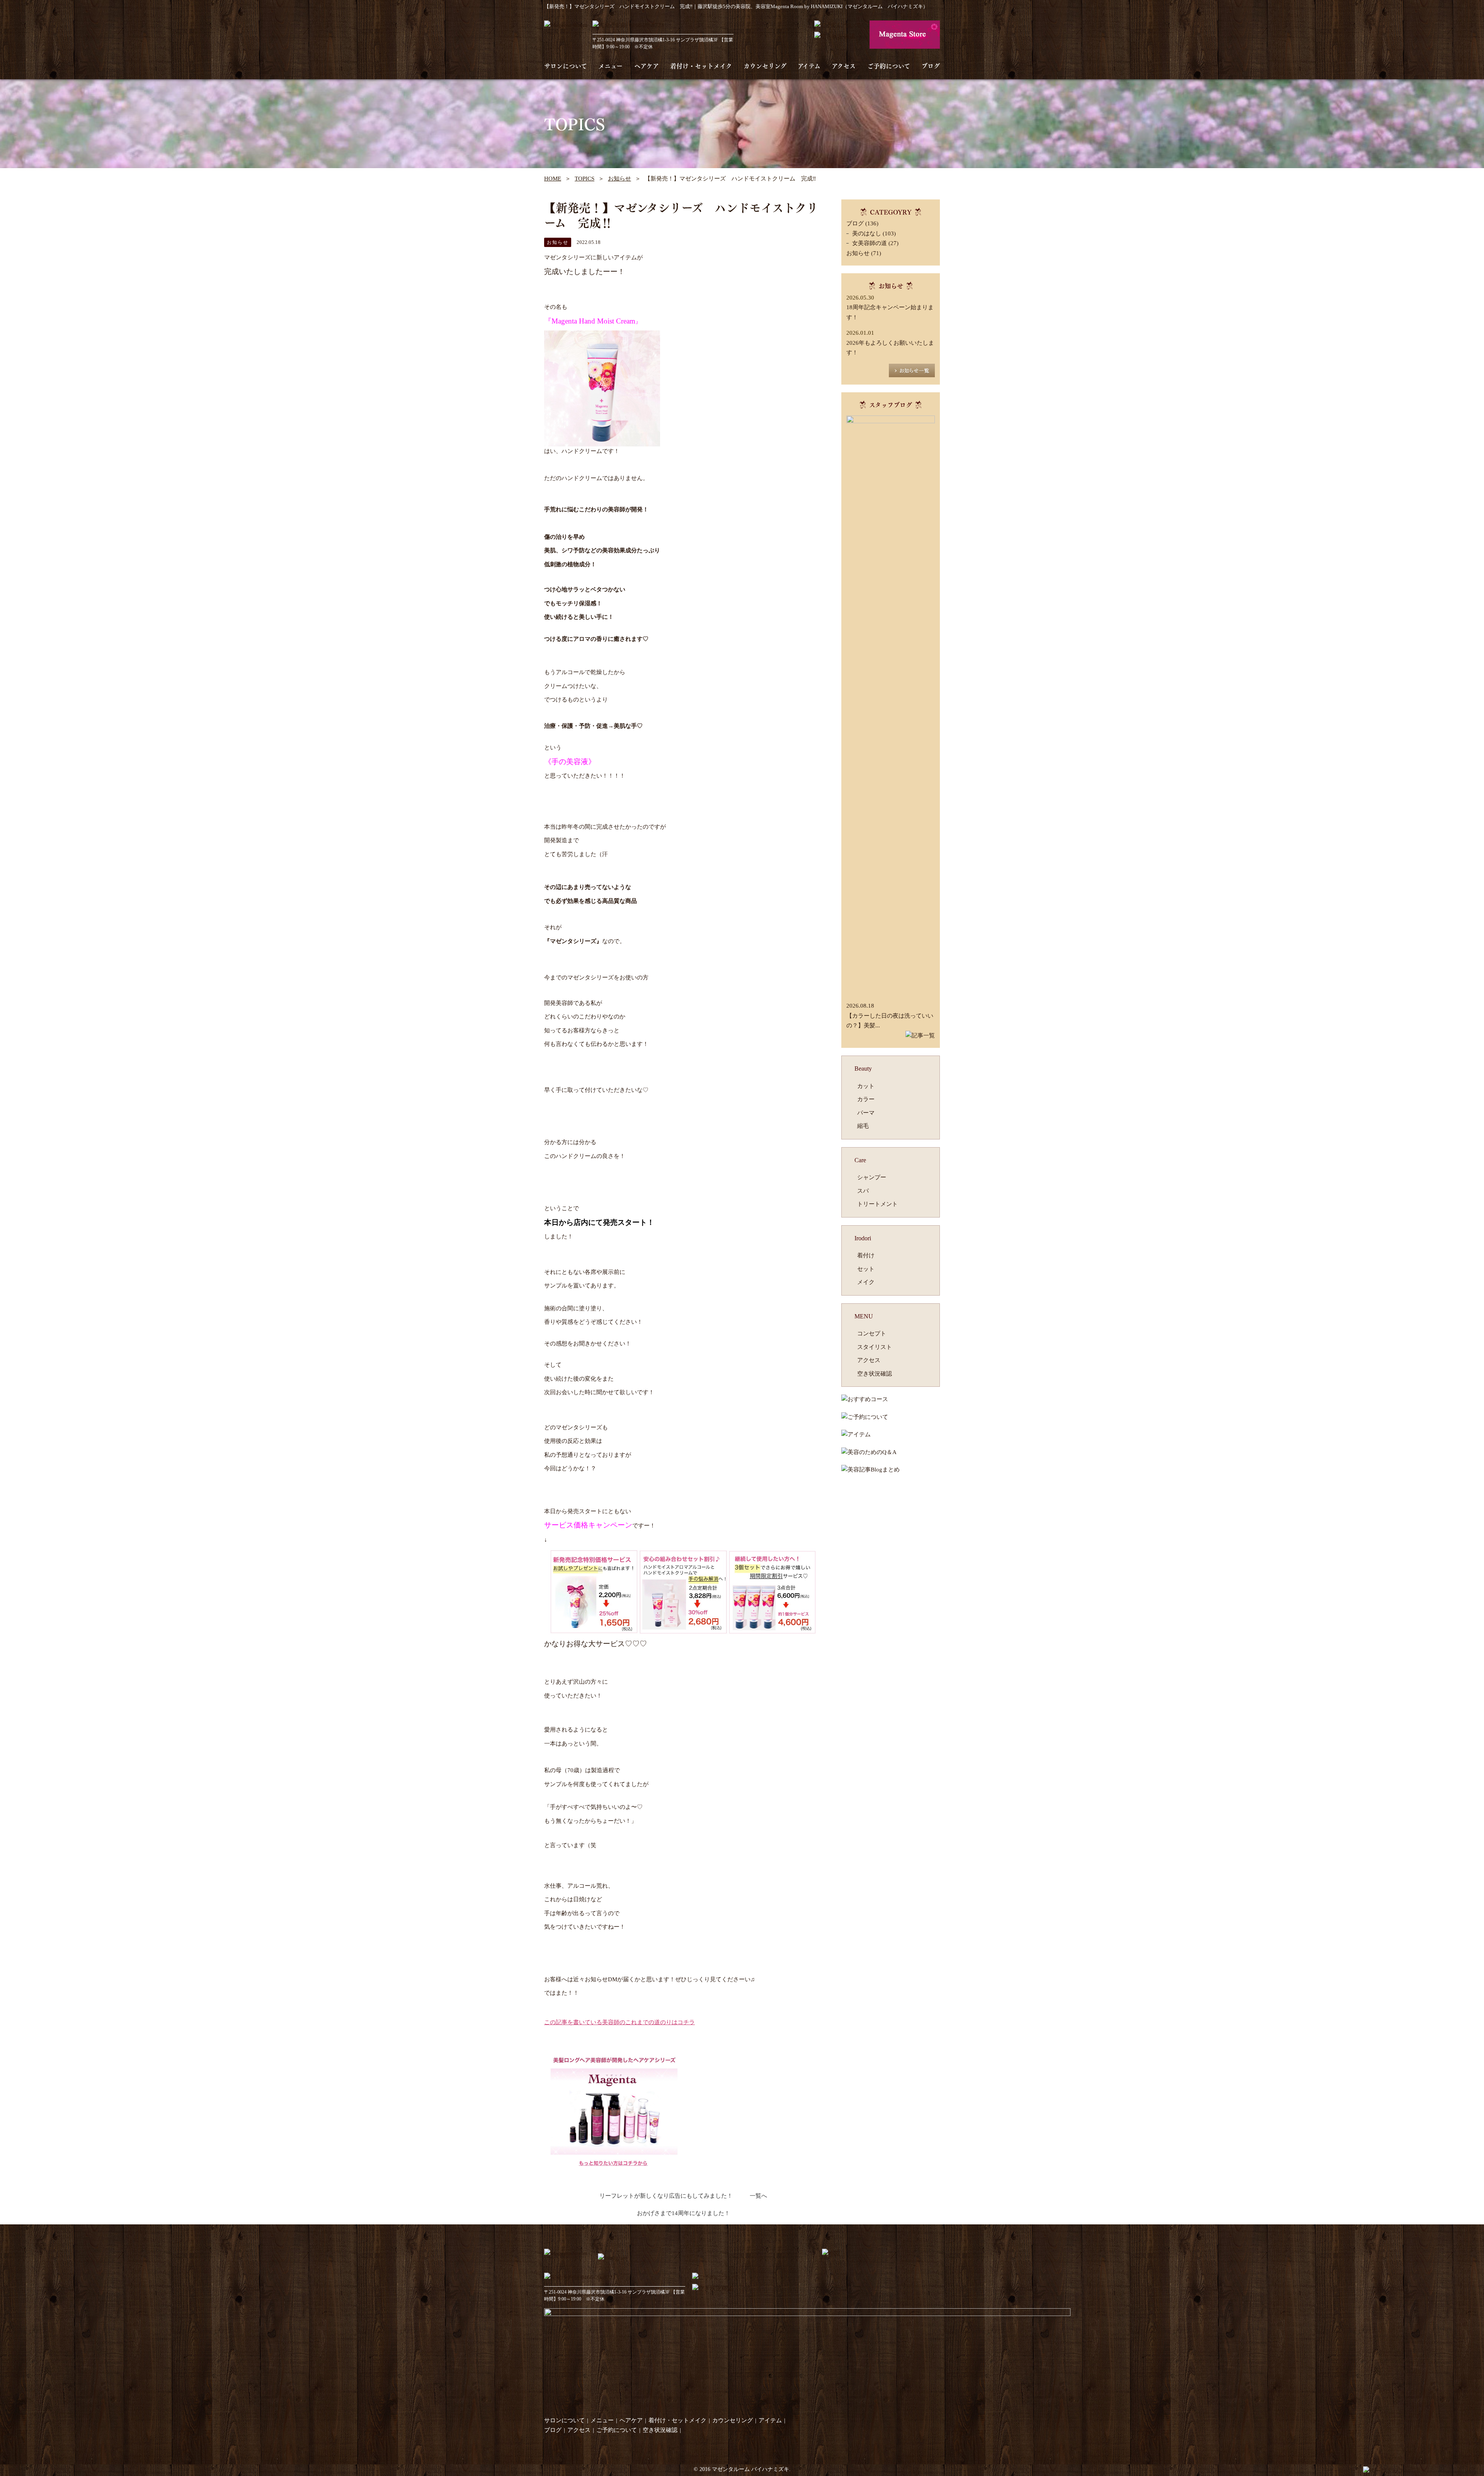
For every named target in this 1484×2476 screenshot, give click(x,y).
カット (866, 1086)
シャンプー (872, 1177)
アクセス (844, 66)
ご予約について (889, 66)
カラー (866, 1099)
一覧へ (758, 2196)
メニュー (610, 66)
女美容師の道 (870, 243)
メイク (866, 1282)
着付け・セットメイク (701, 66)
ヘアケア (647, 66)
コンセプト (872, 1333)
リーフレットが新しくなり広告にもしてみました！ (666, 2196)
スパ (863, 1191)
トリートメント (877, 1204)
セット (866, 1269)
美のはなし (867, 233)
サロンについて (566, 66)
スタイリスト (875, 1347)
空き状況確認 (875, 1374)
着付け (866, 1255)
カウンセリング (765, 66)
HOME (553, 179)
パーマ (866, 1113)
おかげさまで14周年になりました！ (683, 2213)
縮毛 (863, 1126)
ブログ (931, 66)
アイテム (809, 66)
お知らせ (619, 179)
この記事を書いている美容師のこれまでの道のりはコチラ (619, 2022)
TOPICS (585, 179)
